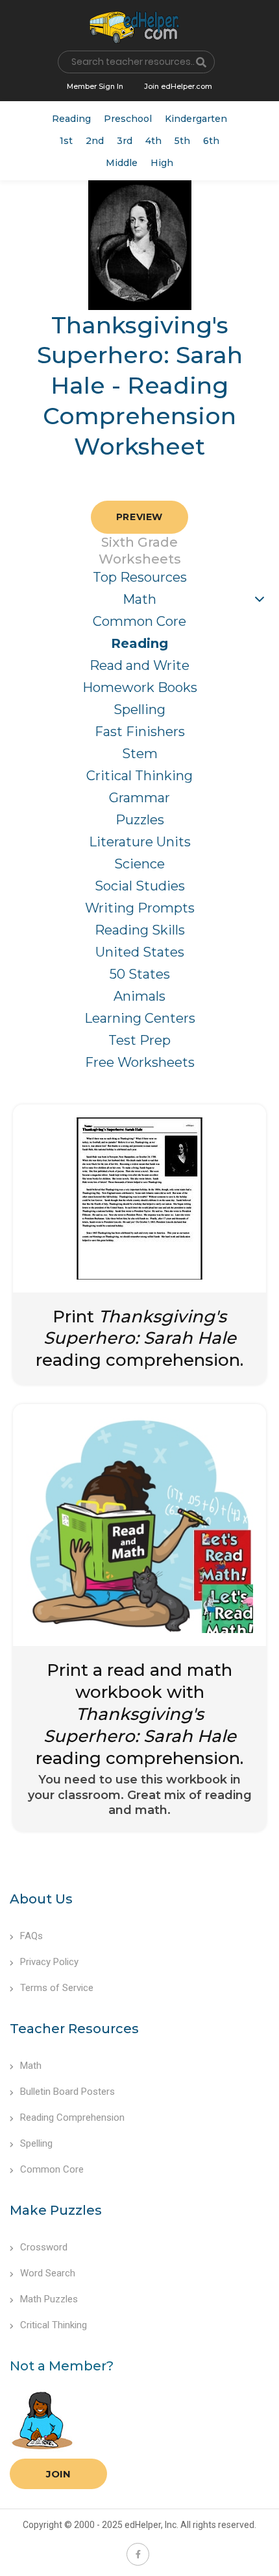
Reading (71, 119)
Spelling (139, 710)
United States (140, 952)
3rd (125, 141)
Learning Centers (140, 1018)
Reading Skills (140, 930)
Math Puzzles (49, 2299)
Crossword (44, 2247)
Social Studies (140, 886)
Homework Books (140, 687)
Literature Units (140, 842)
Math (139, 599)
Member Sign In (95, 86)
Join (58, 2474)
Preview (139, 517)
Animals (139, 996)
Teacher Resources (74, 2029)
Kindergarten (196, 119)
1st (66, 141)
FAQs (31, 1936)
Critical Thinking (139, 776)
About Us (41, 1899)
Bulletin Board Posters (67, 2092)
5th (182, 141)
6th (211, 141)
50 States (140, 974)
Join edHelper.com (178, 86)
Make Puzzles (56, 2210)
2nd (95, 141)
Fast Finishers (140, 732)
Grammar (139, 798)
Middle (122, 163)
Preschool (128, 119)
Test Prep (139, 1040)
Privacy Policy (49, 1962)
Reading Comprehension (72, 2117)
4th (153, 141)
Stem (140, 754)
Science (139, 864)
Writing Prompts (140, 908)
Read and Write (139, 665)
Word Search (48, 2273)
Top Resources (140, 577)
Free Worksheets (140, 1062)
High (162, 163)
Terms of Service (57, 1988)
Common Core (139, 621)
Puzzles (140, 820)
